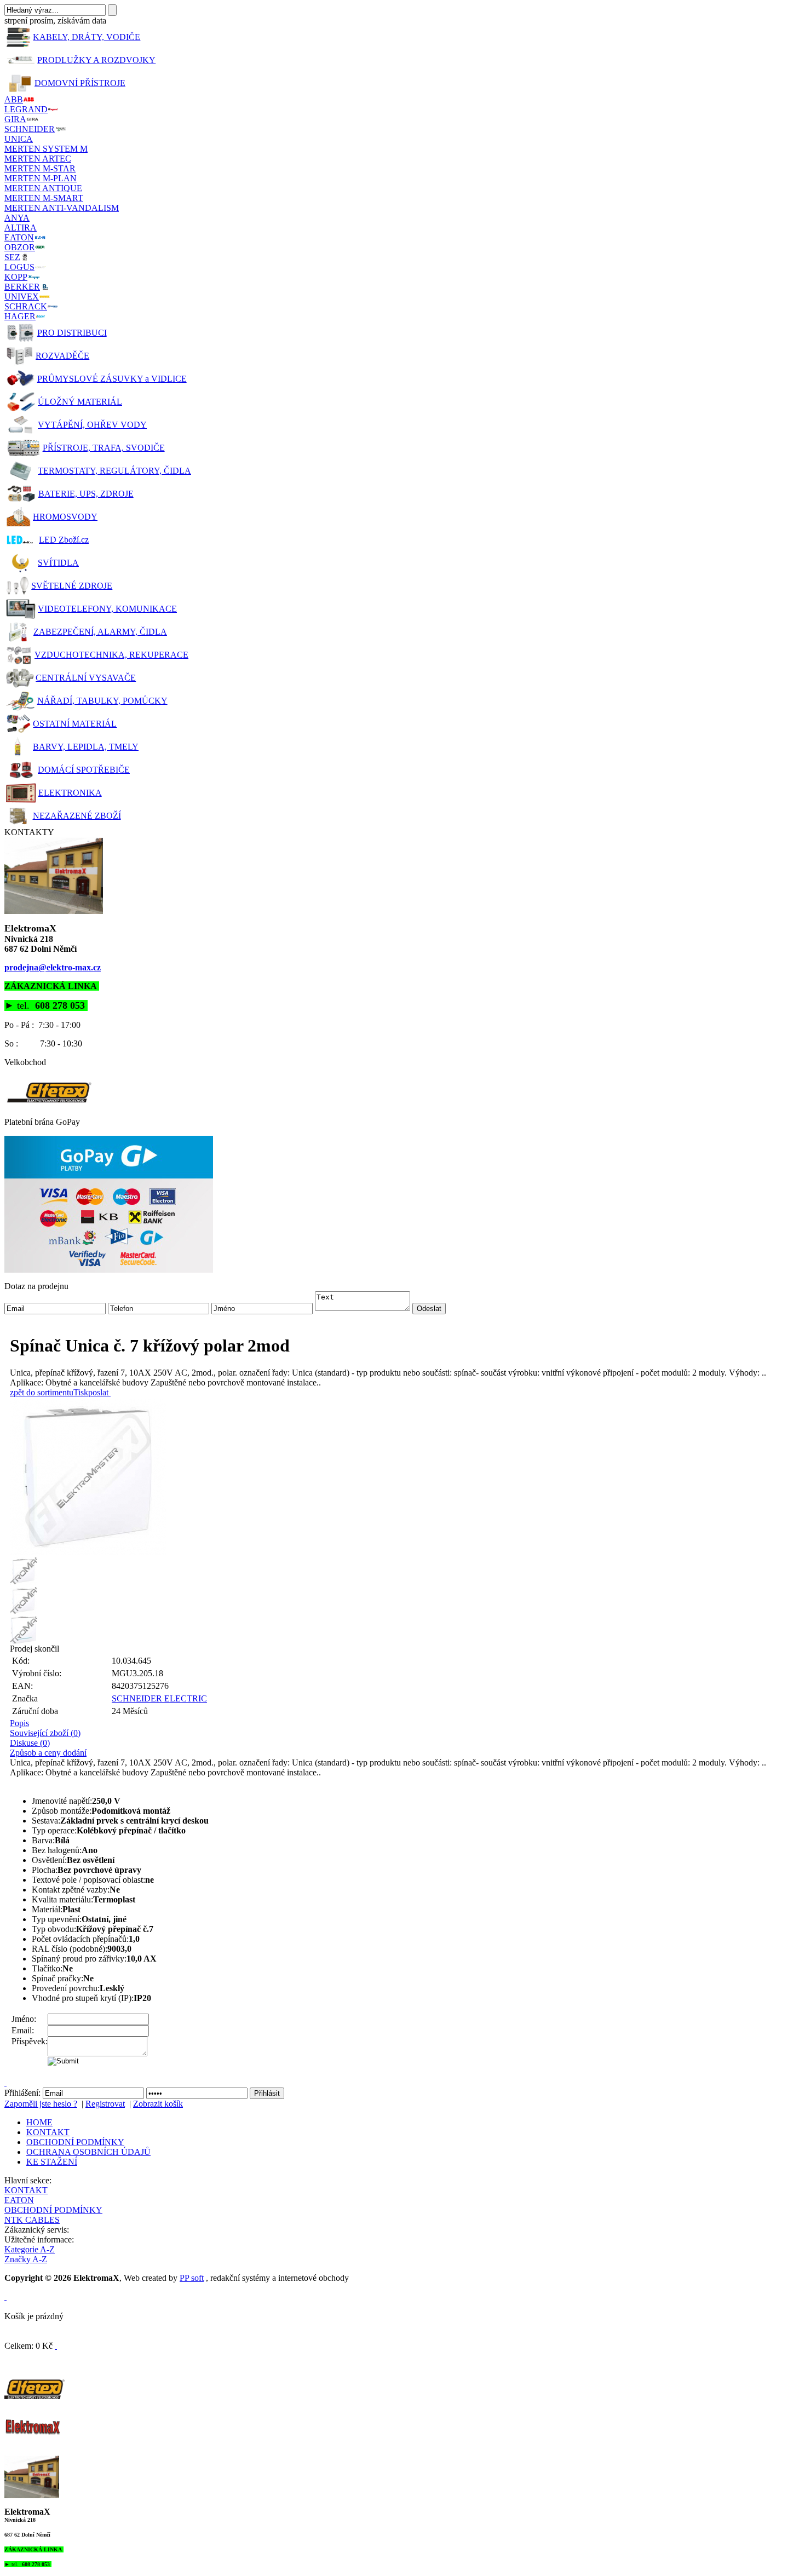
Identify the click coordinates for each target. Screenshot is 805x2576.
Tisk (81, 1392)
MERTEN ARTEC (38, 159)
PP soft (192, 2278)
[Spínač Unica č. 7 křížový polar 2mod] (405, 1477)
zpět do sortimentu (42, 1392)
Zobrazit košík (158, 2104)
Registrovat (105, 2104)
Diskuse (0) (30, 1743)
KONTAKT (48, 2132)
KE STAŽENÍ (52, 2162)
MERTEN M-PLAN (41, 178)
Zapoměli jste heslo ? (41, 2104)
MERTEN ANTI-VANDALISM (62, 208)
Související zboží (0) (45, 1733)
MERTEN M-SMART (44, 198)
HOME (39, 2122)
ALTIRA (21, 228)
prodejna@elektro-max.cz (53, 967)
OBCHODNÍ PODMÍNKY (75, 2142)
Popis (19, 1723)
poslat (98, 1392)
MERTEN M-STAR (40, 168)
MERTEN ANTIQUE (43, 188)
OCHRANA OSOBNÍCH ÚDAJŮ (88, 2152)
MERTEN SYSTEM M (46, 149)
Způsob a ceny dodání (48, 1753)
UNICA (19, 139)
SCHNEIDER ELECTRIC (159, 1698)
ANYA (17, 218)
